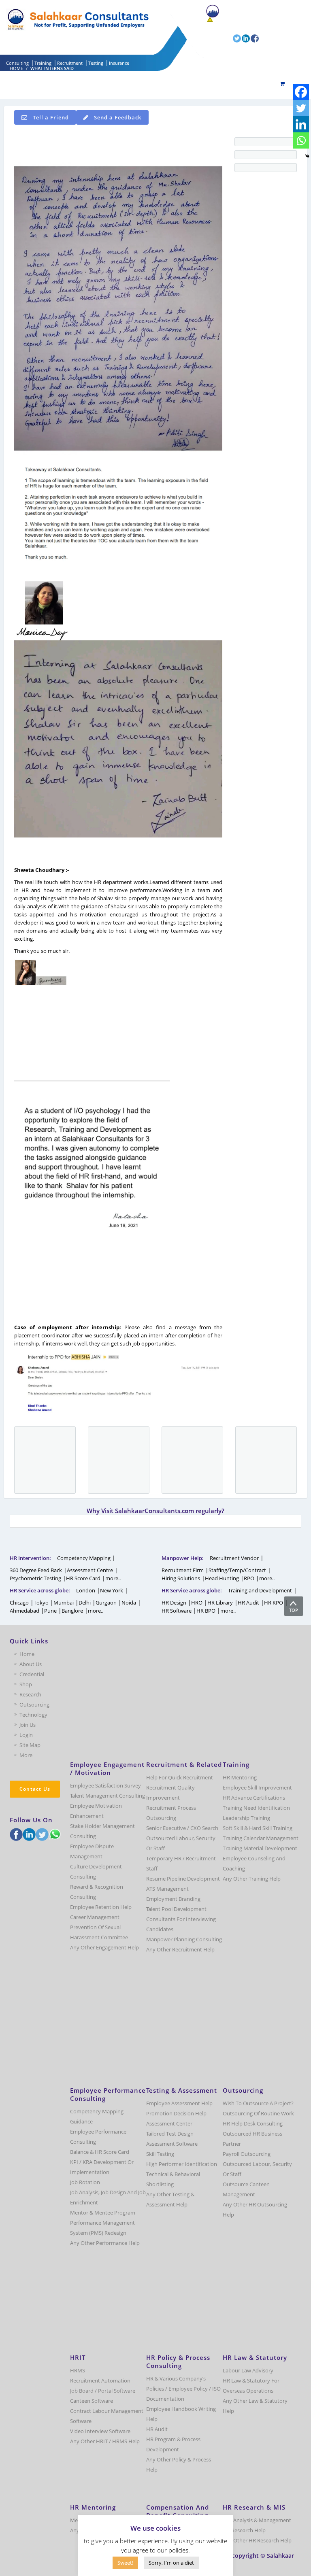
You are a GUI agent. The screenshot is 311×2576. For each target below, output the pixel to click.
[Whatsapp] (301, 140)
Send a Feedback (118, 117)
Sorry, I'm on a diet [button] (171, 2563)
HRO (197, 1603)
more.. (113, 1578)
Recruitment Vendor (234, 1558)
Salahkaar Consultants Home (255, 11)
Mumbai (64, 1603)
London (86, 1590)
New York (112, 1590)
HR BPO (206, 1611)
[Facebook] (301, 92)
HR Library (220, 1603)
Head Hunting (222, 1578)
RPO (249, 1578)
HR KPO (274, 1603)
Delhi (85, 1603)
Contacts (217, 27)
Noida (129, 1603)
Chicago (19, 1603)
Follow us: (220, 38)
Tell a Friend (51, 117)
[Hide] (307, 156)
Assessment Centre (90, 1570)
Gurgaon (106, 1603)
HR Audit (248, 1603)
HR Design (174, 1603)
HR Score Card (83, 1578)
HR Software (177, 1611)
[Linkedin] (301, 124)
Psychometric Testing (35, 1578)
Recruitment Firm (183, 1570)
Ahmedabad (24, 1611)
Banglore (72, 1611)
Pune (50, 1611)
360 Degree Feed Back (36, 1570)
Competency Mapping (84, 1558)
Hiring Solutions (181, 1578)
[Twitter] (301, 108)
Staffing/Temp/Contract (237, 1570)
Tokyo (41, 1603)
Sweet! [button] (125, 2563)
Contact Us (35, 1789)
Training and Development (260, 1590)
